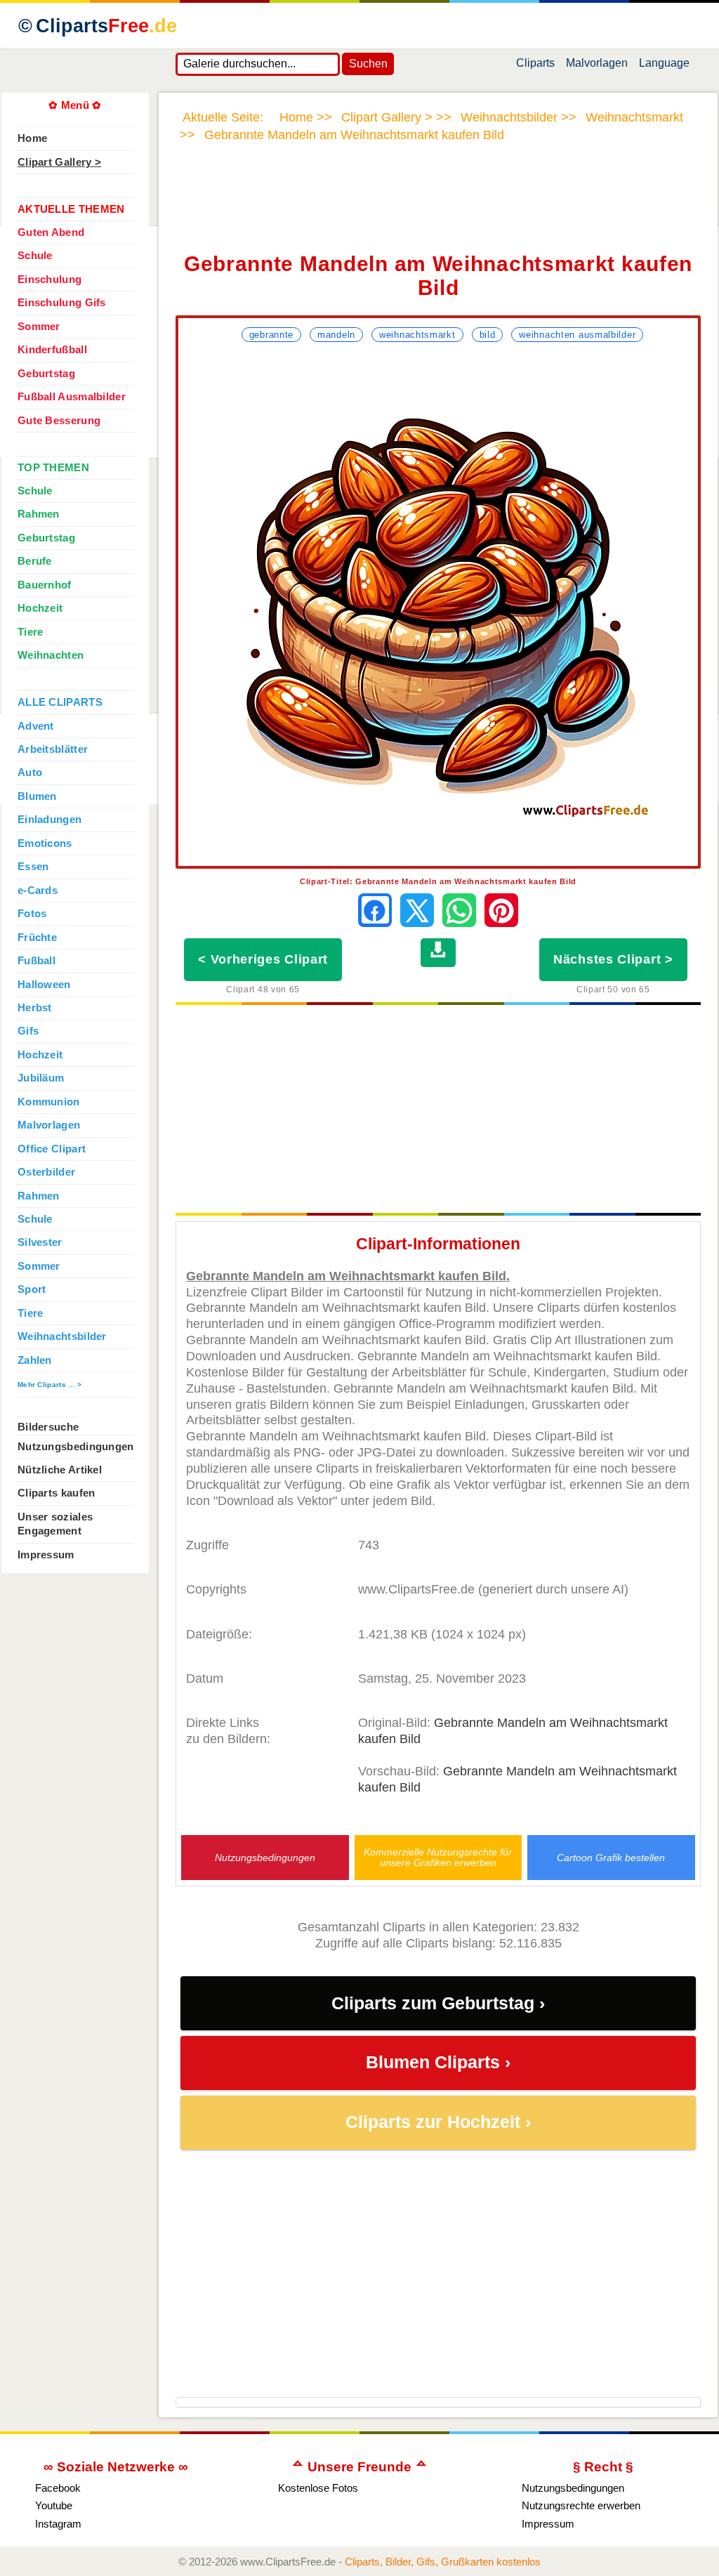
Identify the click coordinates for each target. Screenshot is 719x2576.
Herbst (35, 1008)
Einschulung (50, 280)
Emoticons (45, 843)
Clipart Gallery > (59, 162)
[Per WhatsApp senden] (459, 910)
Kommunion (49, 1102)
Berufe (35, 561)
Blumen (37, 796)
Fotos (32, 914)
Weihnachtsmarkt (417, 335)
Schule (35, 256)
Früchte (37, 938)
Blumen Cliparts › (438, 2062)
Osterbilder (46, 1172)
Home (32, 138)
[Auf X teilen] (417, 910)
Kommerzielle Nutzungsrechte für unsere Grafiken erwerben (438, 1858)
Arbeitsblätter (53, 749)
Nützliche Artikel (60, 1470)
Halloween (44, 985)
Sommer (39, 327)
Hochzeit (40, 608)
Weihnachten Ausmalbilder (577, 335)
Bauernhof (45, 585)
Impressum (46, 1555)
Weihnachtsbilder (62, 1336)
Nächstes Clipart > (613, 959)
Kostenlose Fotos (318, 2488)
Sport (32, 1289)
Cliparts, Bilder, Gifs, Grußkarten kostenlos (443, 2562)
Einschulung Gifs (62, 303)
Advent (36, 726)
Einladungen (50, 820)
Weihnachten (51, 655)
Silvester (40, 1242)
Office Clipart (52, 1149)
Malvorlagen (597, 66)
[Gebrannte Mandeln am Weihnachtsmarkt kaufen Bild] (438, 606)
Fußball (37, 961)
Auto (30, 773)
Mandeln (336, 335)
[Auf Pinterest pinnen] (501, 910)
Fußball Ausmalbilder (72, 397)
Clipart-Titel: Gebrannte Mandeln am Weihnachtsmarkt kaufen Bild (438, 881)
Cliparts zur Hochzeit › (438, 2122)
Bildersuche (48, 1427)
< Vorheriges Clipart (263, 959)
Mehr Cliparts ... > (50, 1385)
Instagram (58, 2524)
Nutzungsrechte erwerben (581, 2505)
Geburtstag (46, 374)
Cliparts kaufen (56, 1493)
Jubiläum (41, 1078)
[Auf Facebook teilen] (375, 910)
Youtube (54, 2505)
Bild (488, 335)
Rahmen (39, 514)
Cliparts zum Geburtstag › (438, 2003)
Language (664, 66)
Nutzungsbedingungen (265, 1858)
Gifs (28, 1031)
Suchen (368, 64)
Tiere (30, 632)
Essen (33, 867)
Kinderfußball (52, 350)
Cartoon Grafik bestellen (611, 1858)
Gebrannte (271, 335)
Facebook (58, 2488)
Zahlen (35, 1360)
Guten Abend (51, 232)
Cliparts (106, 26)
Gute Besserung (59, 421)
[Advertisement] (438, 206)
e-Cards (38, 891)
